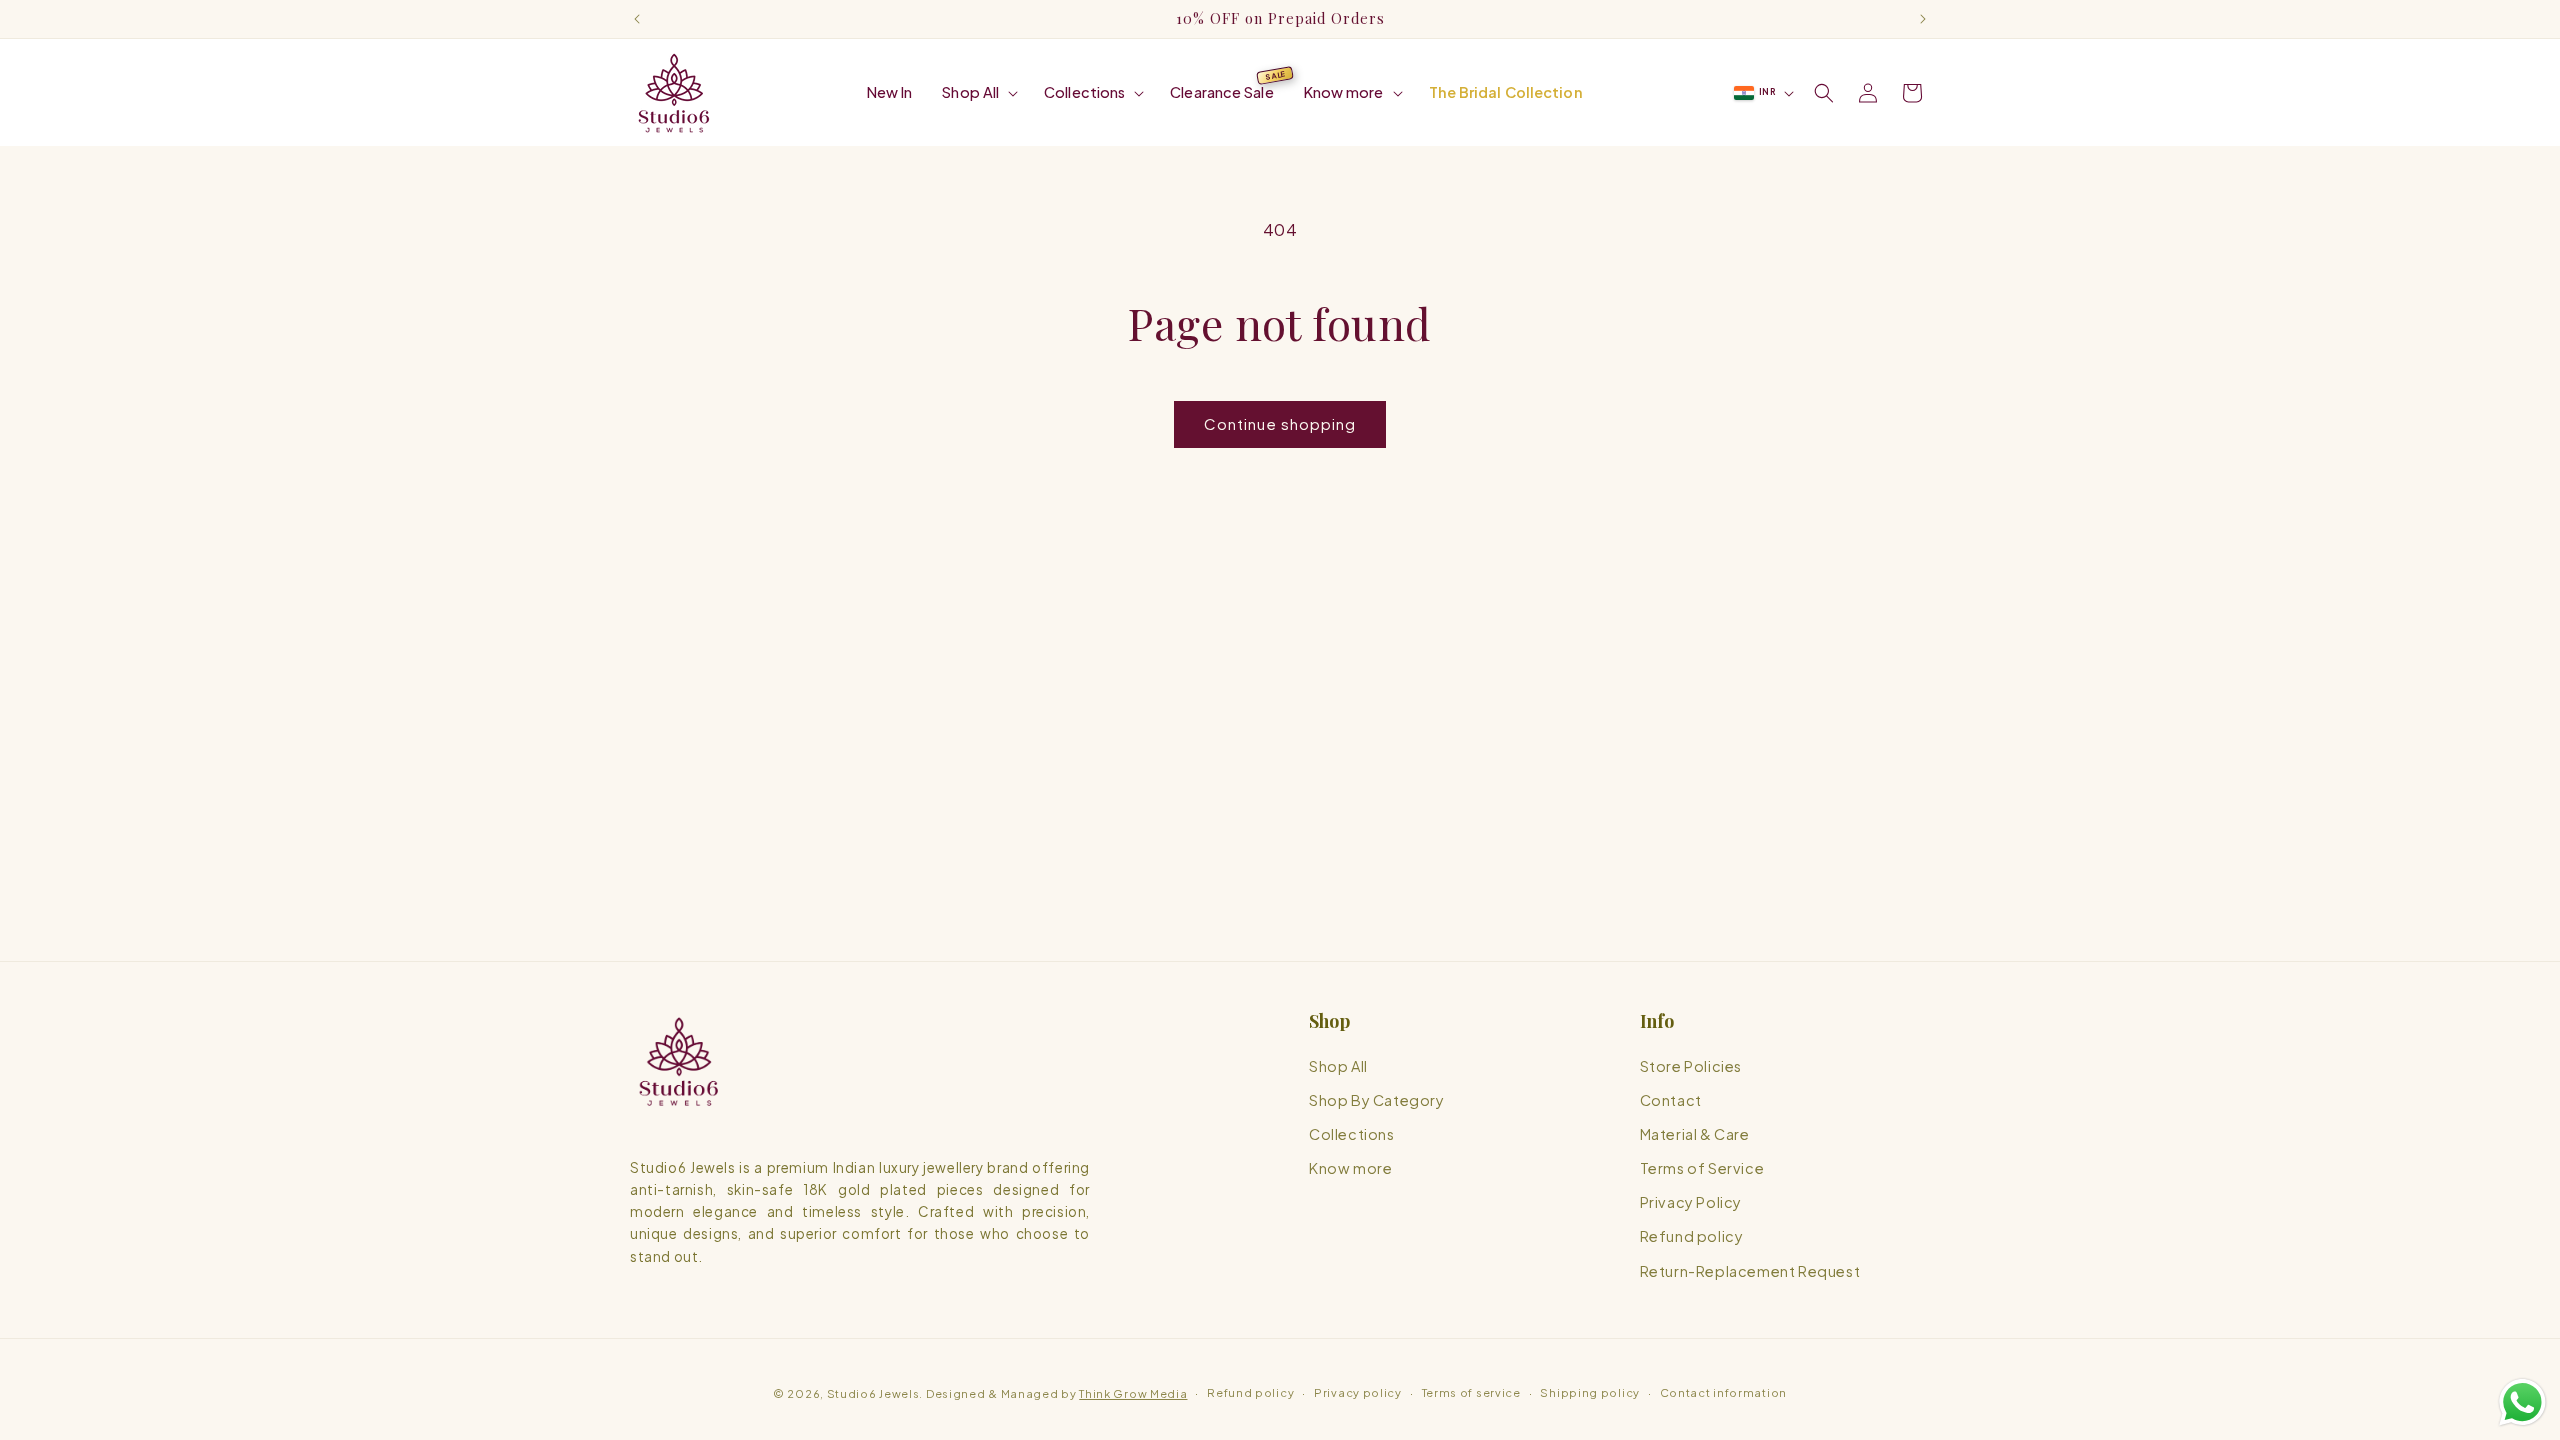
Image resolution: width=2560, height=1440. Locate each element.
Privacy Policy (1691, 1202)
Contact (1671, 1100)
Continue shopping (1280, 423)
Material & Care (1695, 1134)
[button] (978, 92)
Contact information (1723, 1392)
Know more (1350, 1168)
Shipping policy (1590, 1392)
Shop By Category (1377, 1100)
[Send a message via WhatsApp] (2522, 1402)
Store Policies (1691, 1066)
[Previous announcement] (637, 19)
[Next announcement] (1923, 19)
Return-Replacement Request (1750, 1271)
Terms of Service (1702, 1168)
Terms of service (1471, 1392)
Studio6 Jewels (873, 1393)
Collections (1352, 1134)
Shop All (1338, 1066)
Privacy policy (1358, 1392)
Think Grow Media (1133, 1393)
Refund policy (1692, 1236)
